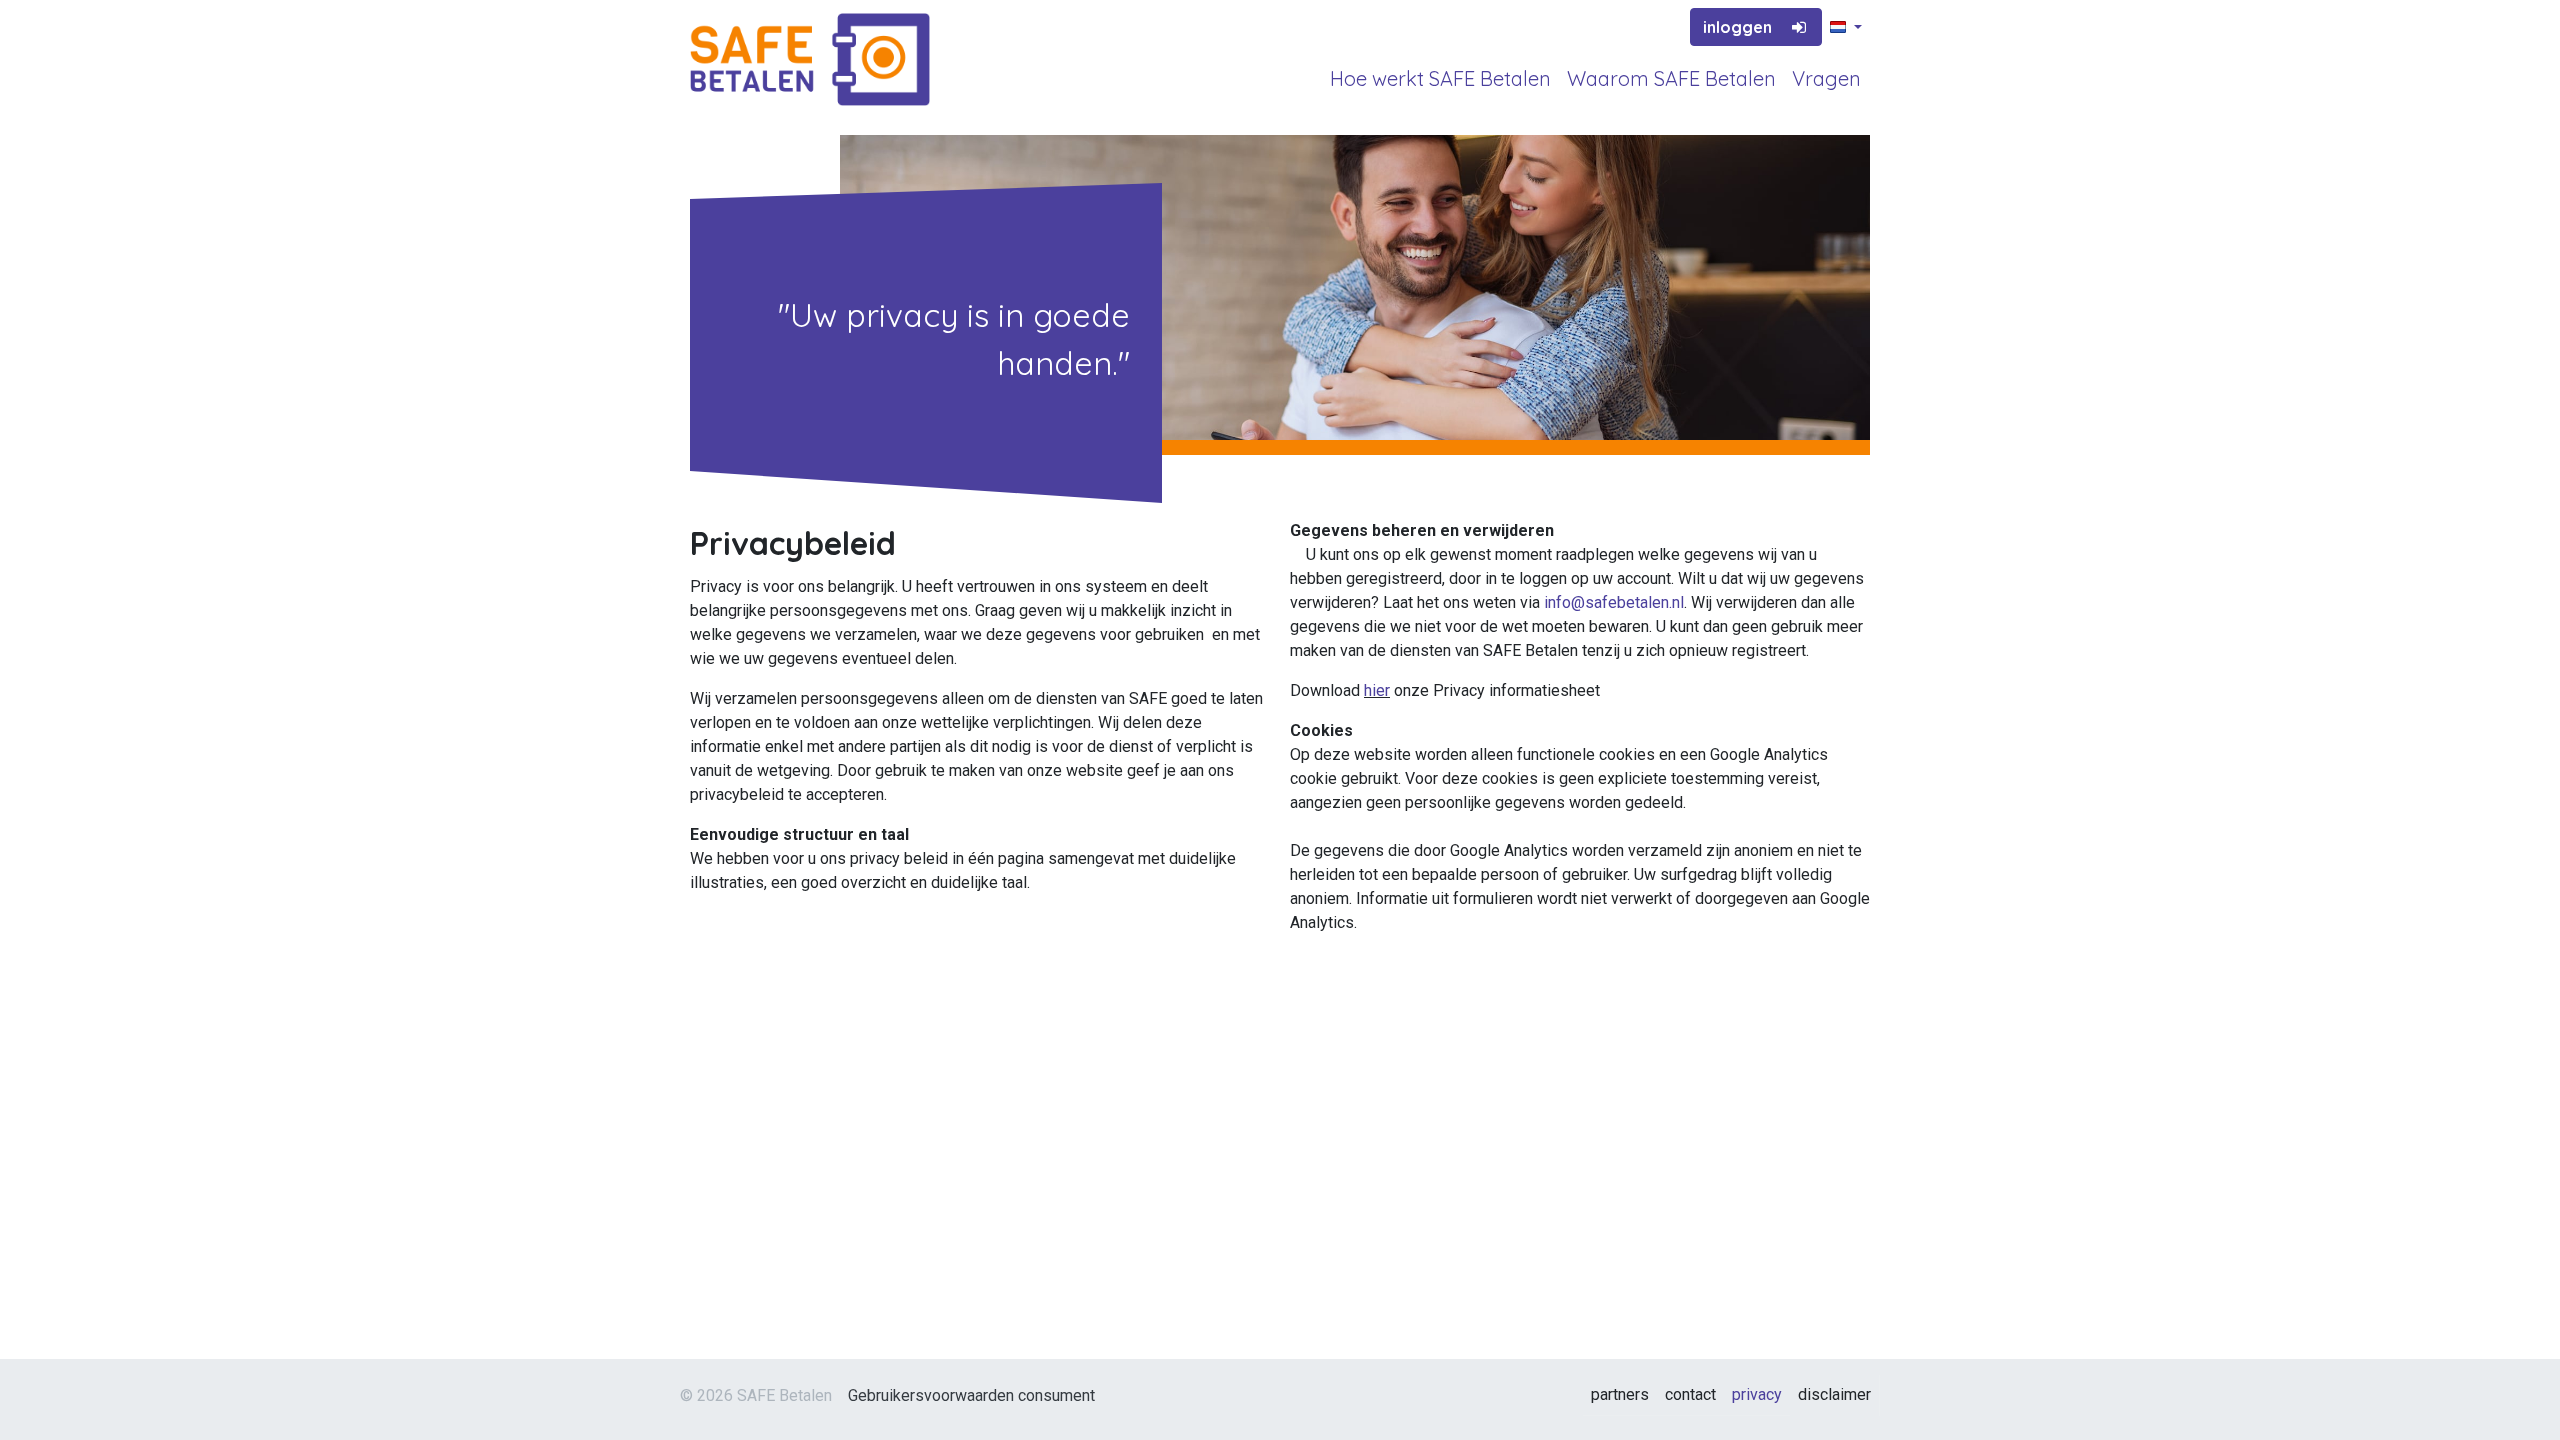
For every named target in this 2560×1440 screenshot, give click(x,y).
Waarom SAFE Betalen (1671, 78)
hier (1377, 690)
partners (1620, 1394)
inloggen (1737, 27)
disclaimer (1834, 1394)
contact (1690, 1394)
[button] (1846, 28)
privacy (1757, 1394)
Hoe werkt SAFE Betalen (1440, 78)
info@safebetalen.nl (1614, 602)
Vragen (1826, 78)
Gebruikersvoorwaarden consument (971, 1395)
